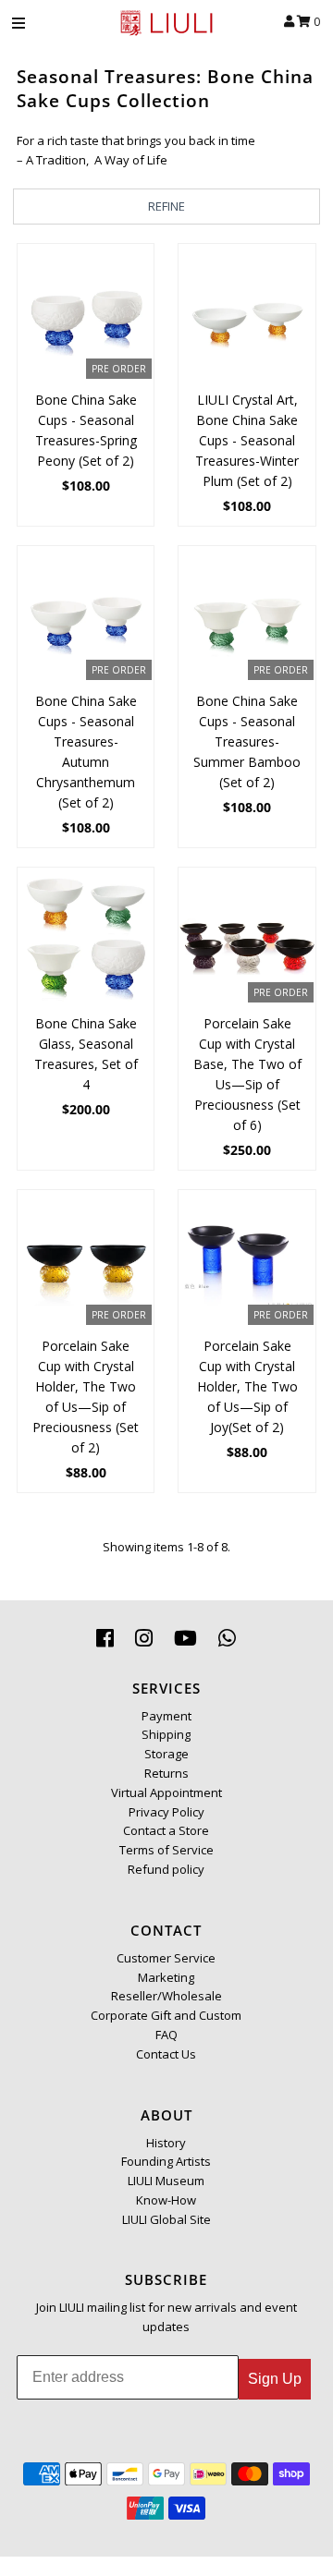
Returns (166, 1773)
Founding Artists (166, 2161)
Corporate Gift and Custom (166, 2015)
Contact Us (166, 2054)
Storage (166, 1754)
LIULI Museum (166, 2181)
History (166, 2143)
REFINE (166, 206)
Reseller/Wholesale (166, 1996)
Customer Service (166, 1958)
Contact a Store (166, 1830)
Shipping (166, 1734)
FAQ (166, 2035)
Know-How (166, 2200)
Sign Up (275, 2379)
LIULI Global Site (166, 2219)
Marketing (166, 1977)
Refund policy (166, 1869)
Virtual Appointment (166, 1792)
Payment (166, 1716)
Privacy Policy (166, 1812)
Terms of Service (166, 1850)
